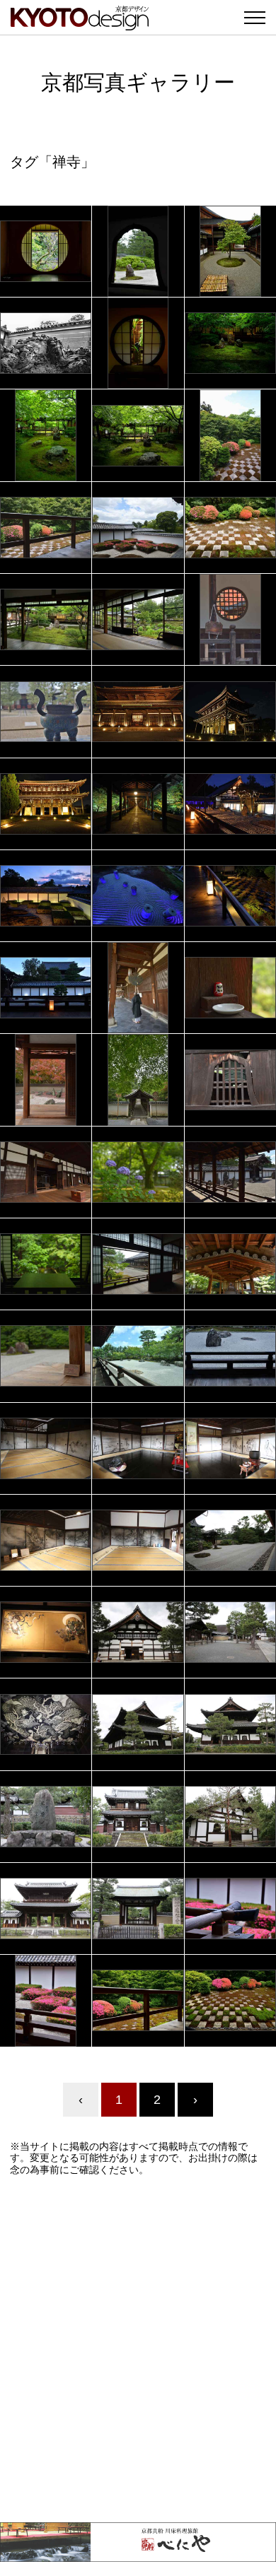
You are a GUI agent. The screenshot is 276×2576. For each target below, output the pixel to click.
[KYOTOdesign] (80, 23)
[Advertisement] (138, 2349)
